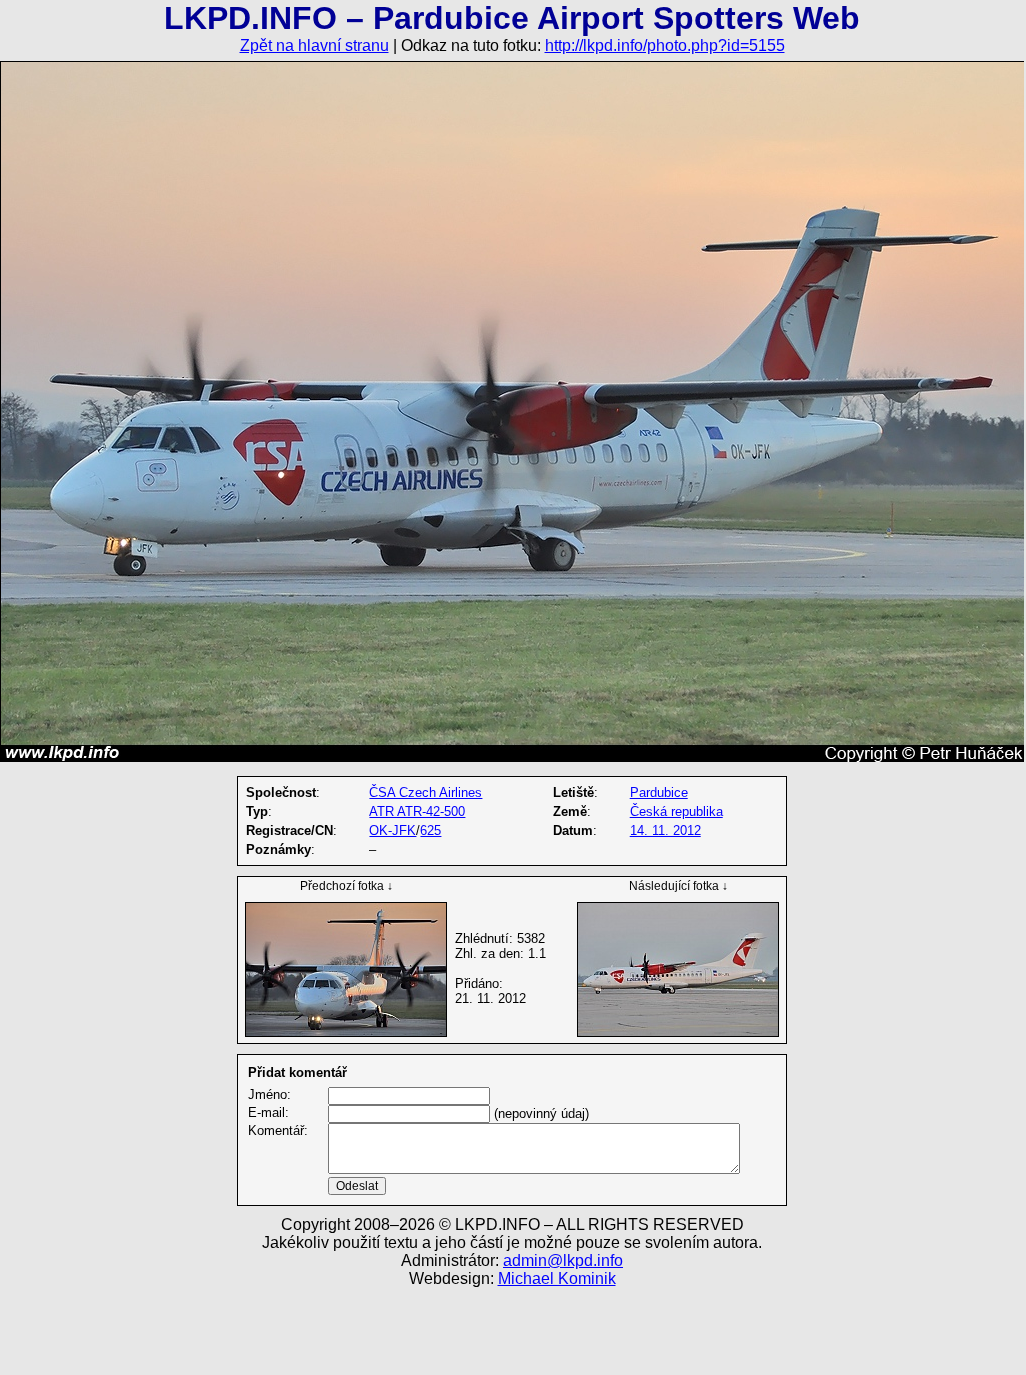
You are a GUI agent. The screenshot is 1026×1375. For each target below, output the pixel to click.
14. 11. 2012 (665, 830)
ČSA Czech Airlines (425, 792)
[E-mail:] (409, 1113)
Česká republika (676, 811)
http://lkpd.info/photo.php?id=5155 (665, 45)
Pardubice (659, 792)
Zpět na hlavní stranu (314, 45)
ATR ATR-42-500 (417, 811)
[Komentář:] (534, 1169)
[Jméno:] (409, 1095)
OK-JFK (392, 830)
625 (430, 830)
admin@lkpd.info (563, 1260)
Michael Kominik (557, 1278)
